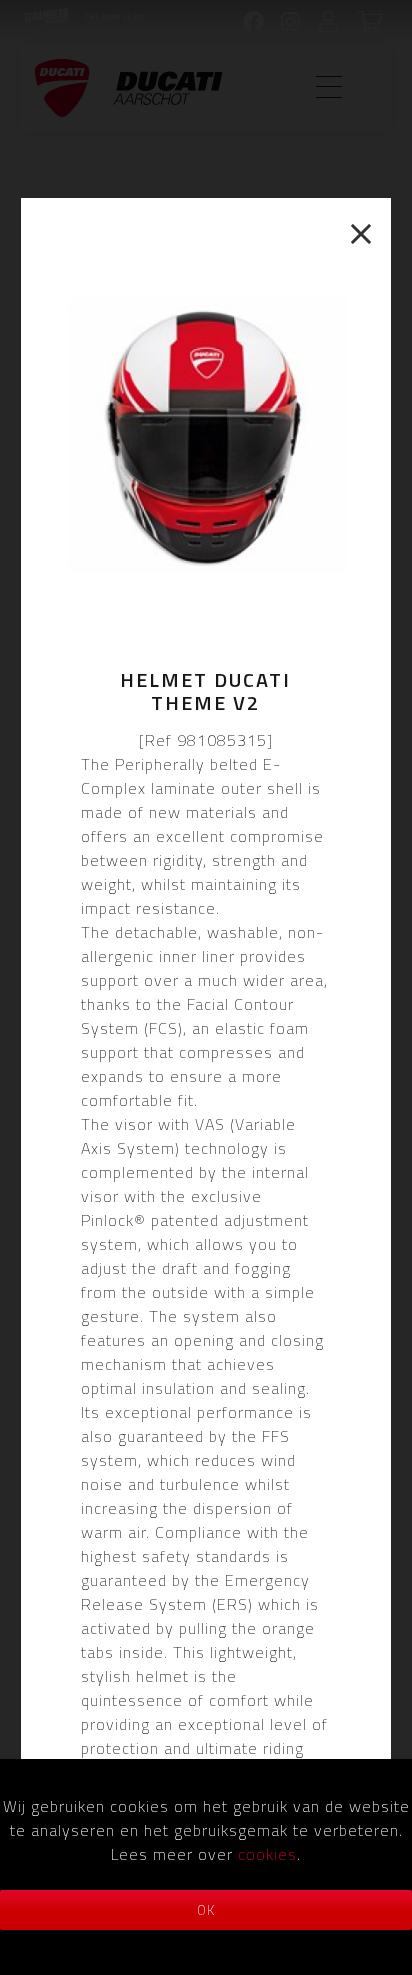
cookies (267, 1854)
